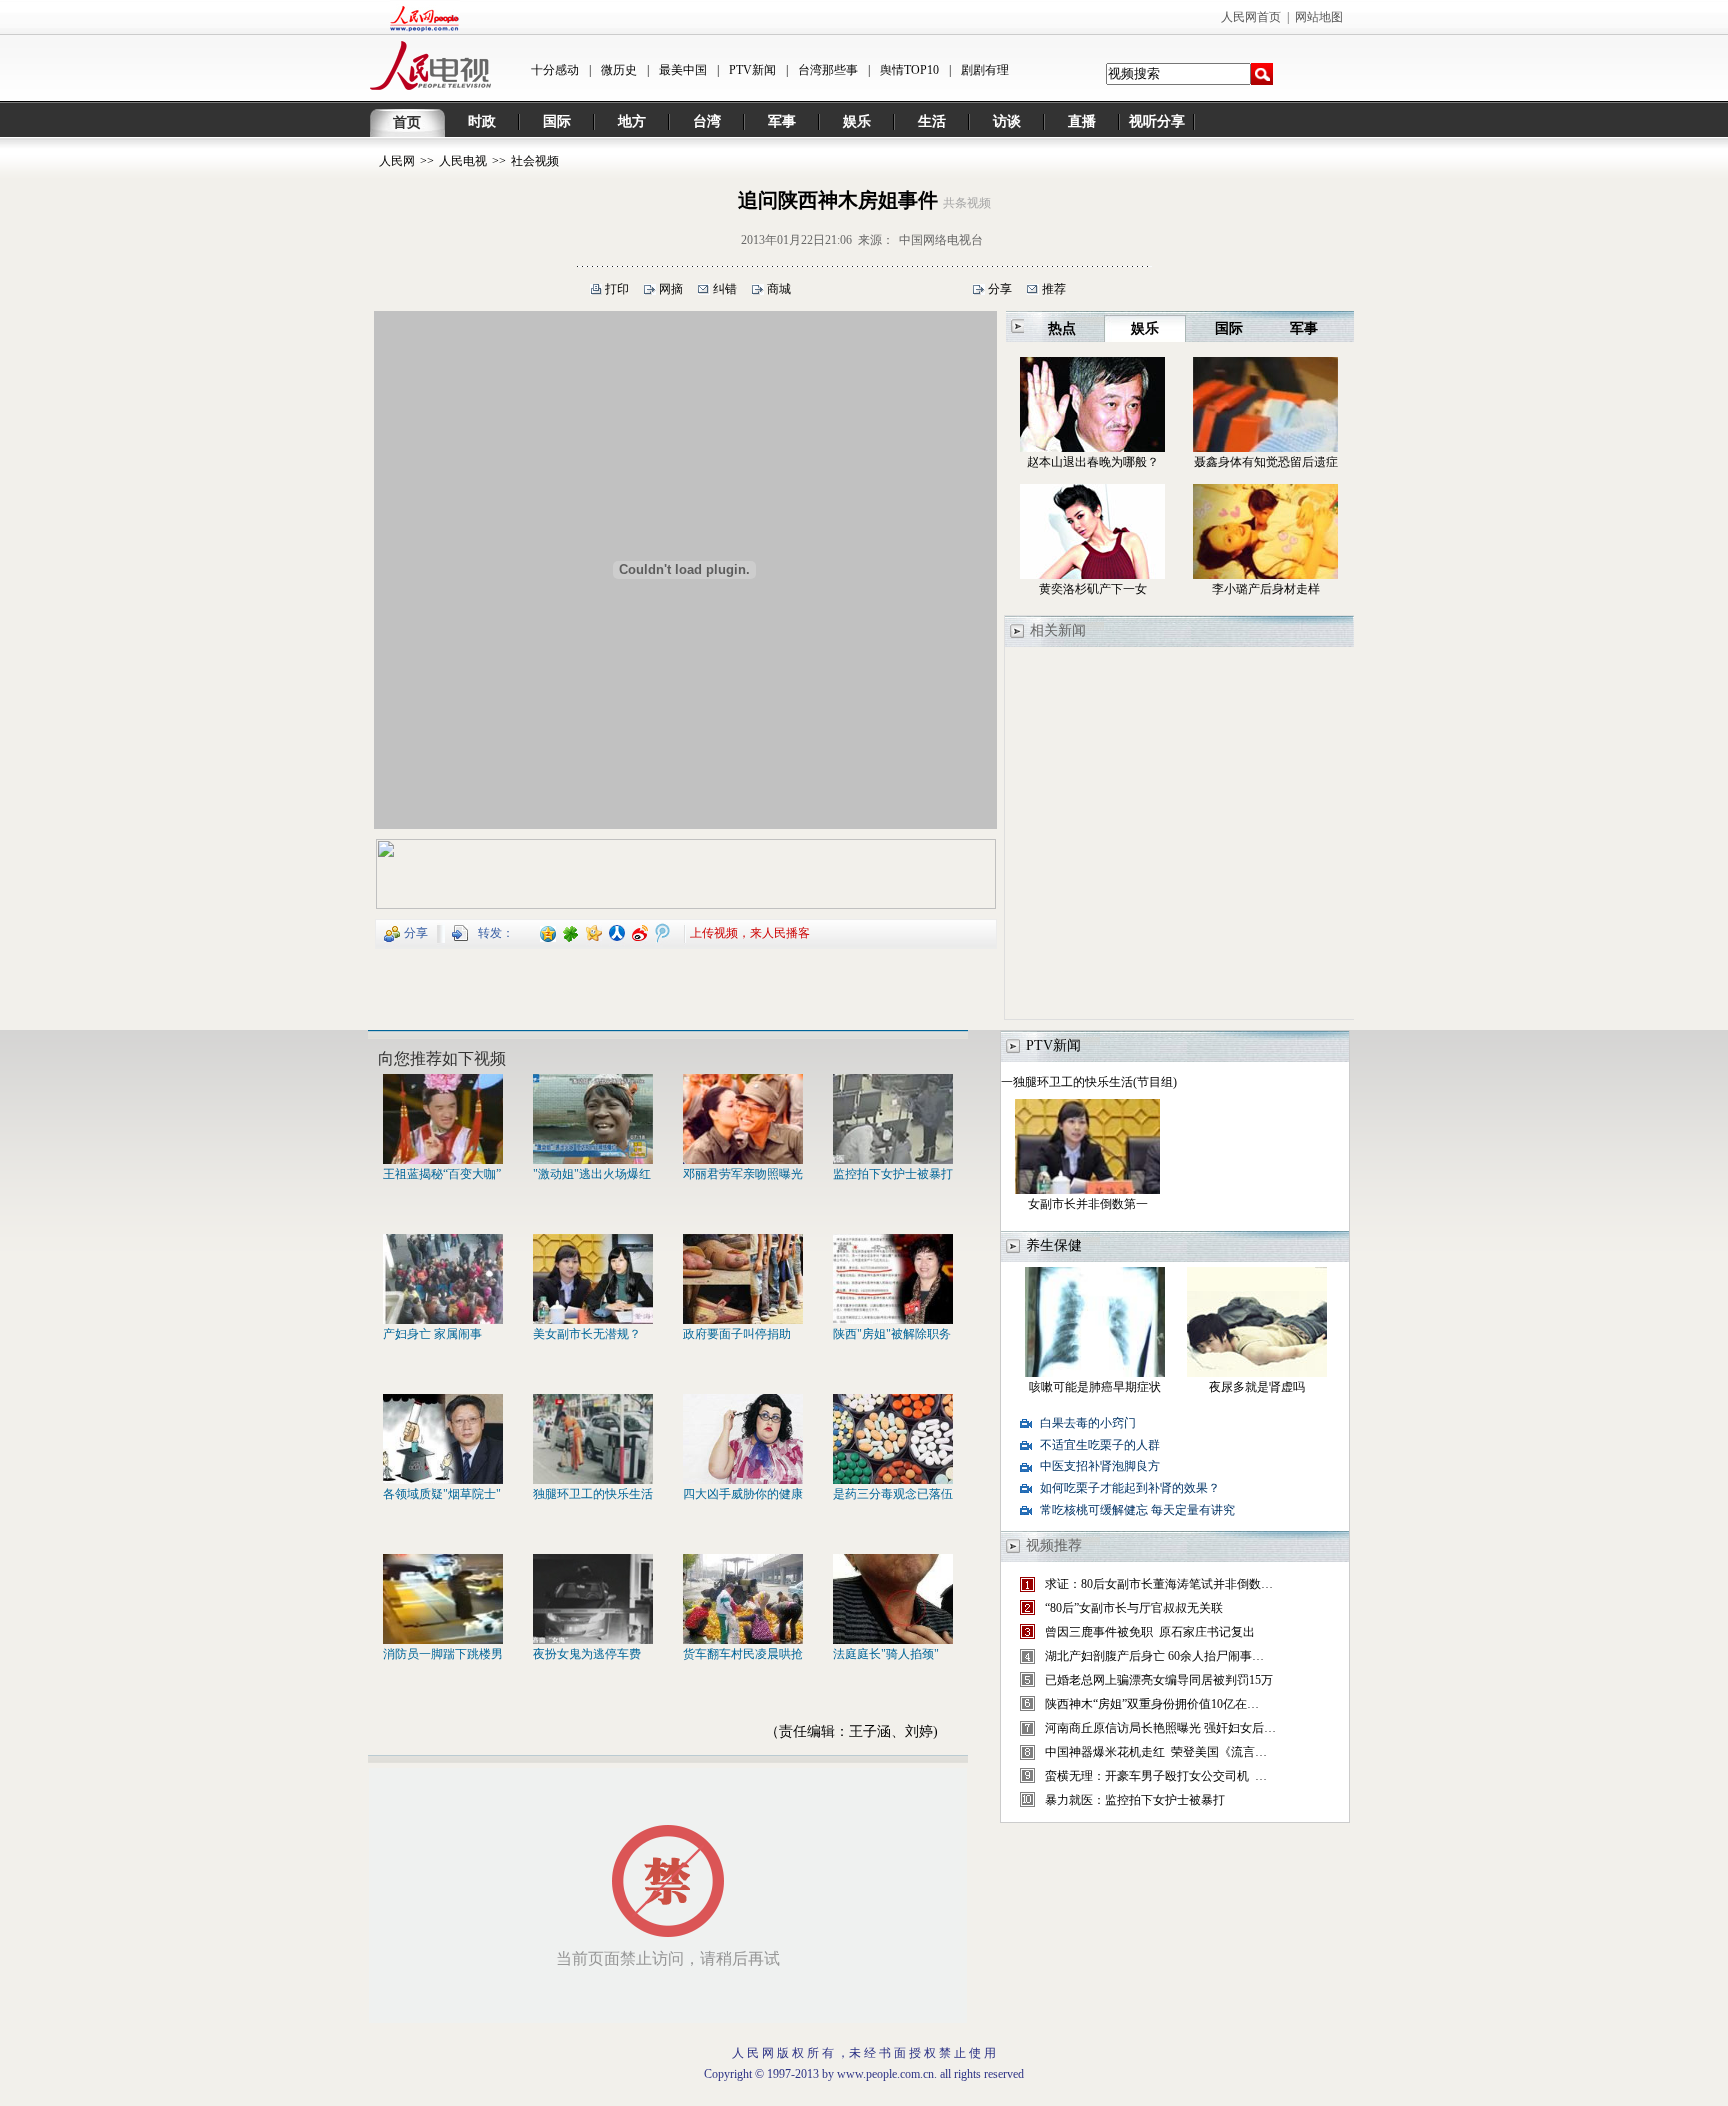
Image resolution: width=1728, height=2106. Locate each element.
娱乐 (857, 121)
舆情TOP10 (909, 70)
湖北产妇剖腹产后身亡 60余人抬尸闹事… (1154, 1656)
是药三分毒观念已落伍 (893, 1494)
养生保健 (1054, 1245)
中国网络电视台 (941, 240)
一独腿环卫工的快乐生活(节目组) (1089, 1082)
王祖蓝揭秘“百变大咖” (442, 1174)
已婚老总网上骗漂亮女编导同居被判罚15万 (1159, 1680)
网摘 (671, 289)
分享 (1000, 289)
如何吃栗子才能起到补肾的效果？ (1130, 1488)
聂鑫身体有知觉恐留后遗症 (1266, 462)
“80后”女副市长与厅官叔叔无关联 (1134, 1608)
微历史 (619, 70)
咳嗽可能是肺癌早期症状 (1095, 1387)
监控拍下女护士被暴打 (893, 1174)
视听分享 (1157, 121)
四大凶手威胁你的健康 (743, 1494)
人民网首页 (1251, 17)
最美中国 (683, 70)
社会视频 (535, 161)
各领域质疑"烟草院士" (442, 1494)
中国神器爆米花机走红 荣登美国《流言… (1156, 1752)
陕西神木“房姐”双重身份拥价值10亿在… (1152, 1704)
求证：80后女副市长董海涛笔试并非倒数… (1159, 1584)
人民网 (397, 161)
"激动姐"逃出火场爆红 (592, 1174)
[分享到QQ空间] (548, 932)
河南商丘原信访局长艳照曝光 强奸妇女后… (1160, 1728)
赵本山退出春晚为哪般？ (1093, 462)
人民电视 (463, 161)
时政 (482, 121)
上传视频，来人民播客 (750, 932)
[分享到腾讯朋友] (571, 932)
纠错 (725, 289)
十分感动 (555, 70)
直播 (1082, 121)
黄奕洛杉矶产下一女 (1093, 589)
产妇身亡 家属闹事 (432, 1334)
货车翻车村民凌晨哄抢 (743, 1654)
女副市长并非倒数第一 (1088, 1204)
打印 (617, 289)
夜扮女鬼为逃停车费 (587, 1654)
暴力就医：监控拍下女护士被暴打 (1135, 1800)
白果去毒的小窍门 (1088, 1423)
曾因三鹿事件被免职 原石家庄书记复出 (1150, 1632)
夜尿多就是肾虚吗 (1257, 1387)
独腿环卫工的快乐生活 (593, 1494)
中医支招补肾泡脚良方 (1100, 1466)
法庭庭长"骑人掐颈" (886, 1654)
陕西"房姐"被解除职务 (892, 1334)
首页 (407, 122)
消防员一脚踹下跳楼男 (443, 1654)
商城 (779, 289)
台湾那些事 (828, 70)
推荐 (1054, 289)
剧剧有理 (985, 70)
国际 (557, 121)
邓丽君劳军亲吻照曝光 (743, 1174)
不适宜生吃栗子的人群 (1100, 1445)
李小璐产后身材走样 (1266, 589)
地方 (632, 121)
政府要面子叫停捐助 (737, 1334)
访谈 (1007, 121)
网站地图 (1319, 17)
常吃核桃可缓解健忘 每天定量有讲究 (1137, 1510)
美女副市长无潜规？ (587, 1334)
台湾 (707, 121)
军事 (782, 121)
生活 (932, 121)
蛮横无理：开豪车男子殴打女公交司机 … (1156, 1776)
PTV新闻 (752, 70)
